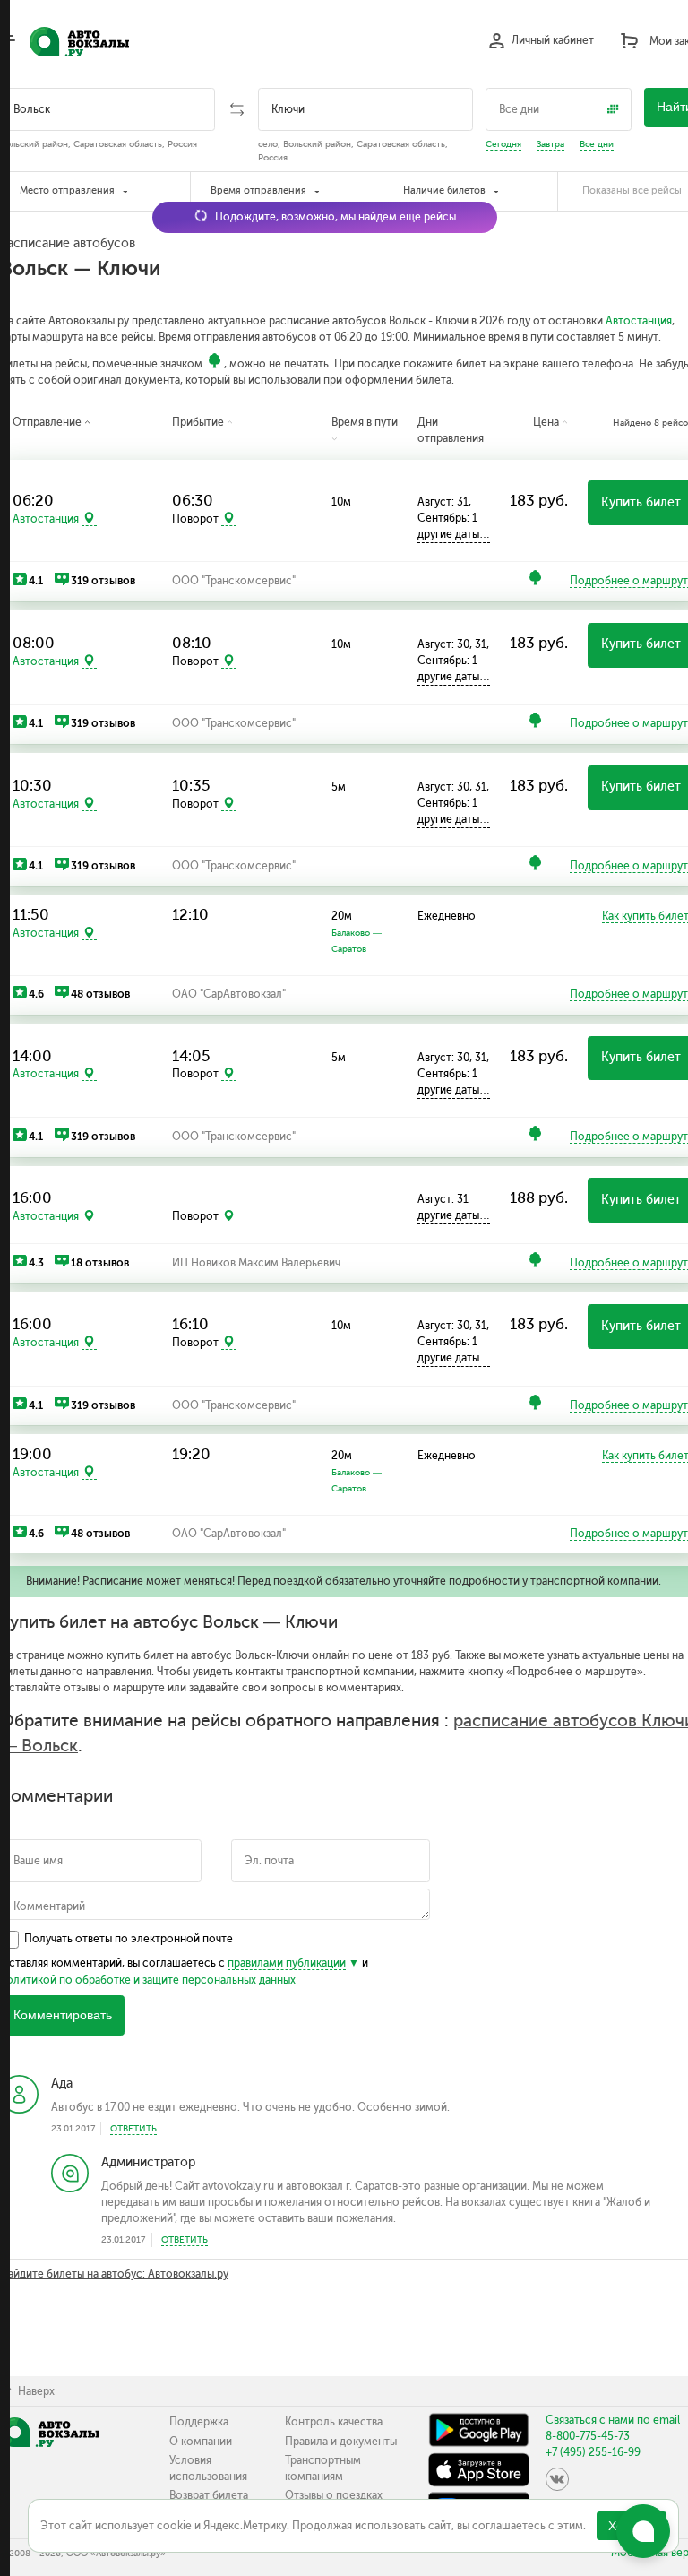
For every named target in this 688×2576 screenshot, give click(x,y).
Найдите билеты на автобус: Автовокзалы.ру (114, 2274)
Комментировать (63, 2015)
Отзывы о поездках (334, 2495)
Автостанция (639, 321)
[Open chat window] (643, 2531)
